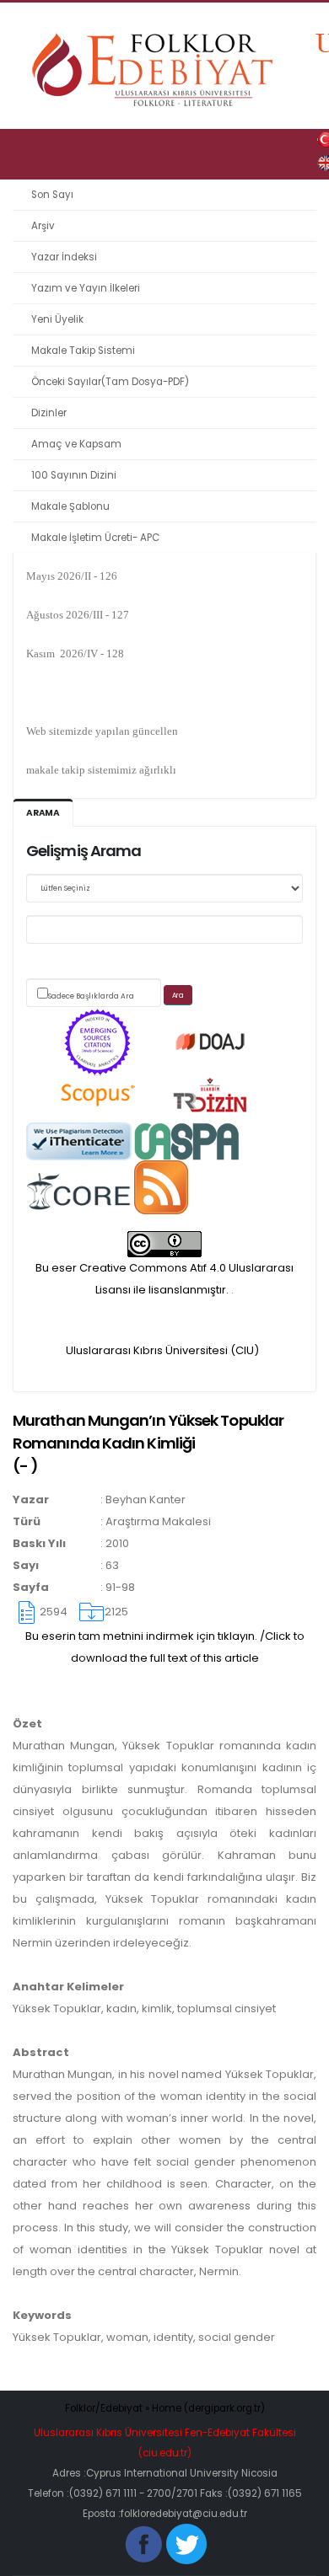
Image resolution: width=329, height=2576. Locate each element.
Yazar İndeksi (64, 257)
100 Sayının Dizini (74, 475)
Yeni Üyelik (57, 319)
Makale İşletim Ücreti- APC (95, 538)
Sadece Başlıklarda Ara (91, 996)
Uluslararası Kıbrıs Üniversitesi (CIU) (162, 1350)
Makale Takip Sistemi (83, 351)
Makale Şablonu (70, 506)
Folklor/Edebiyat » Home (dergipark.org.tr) (165, 2408)
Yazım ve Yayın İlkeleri (86, 288)
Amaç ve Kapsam (76, 444)
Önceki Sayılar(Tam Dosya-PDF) (110, 382)
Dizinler (49, 413)
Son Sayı (52, 195)
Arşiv (43, 226)
